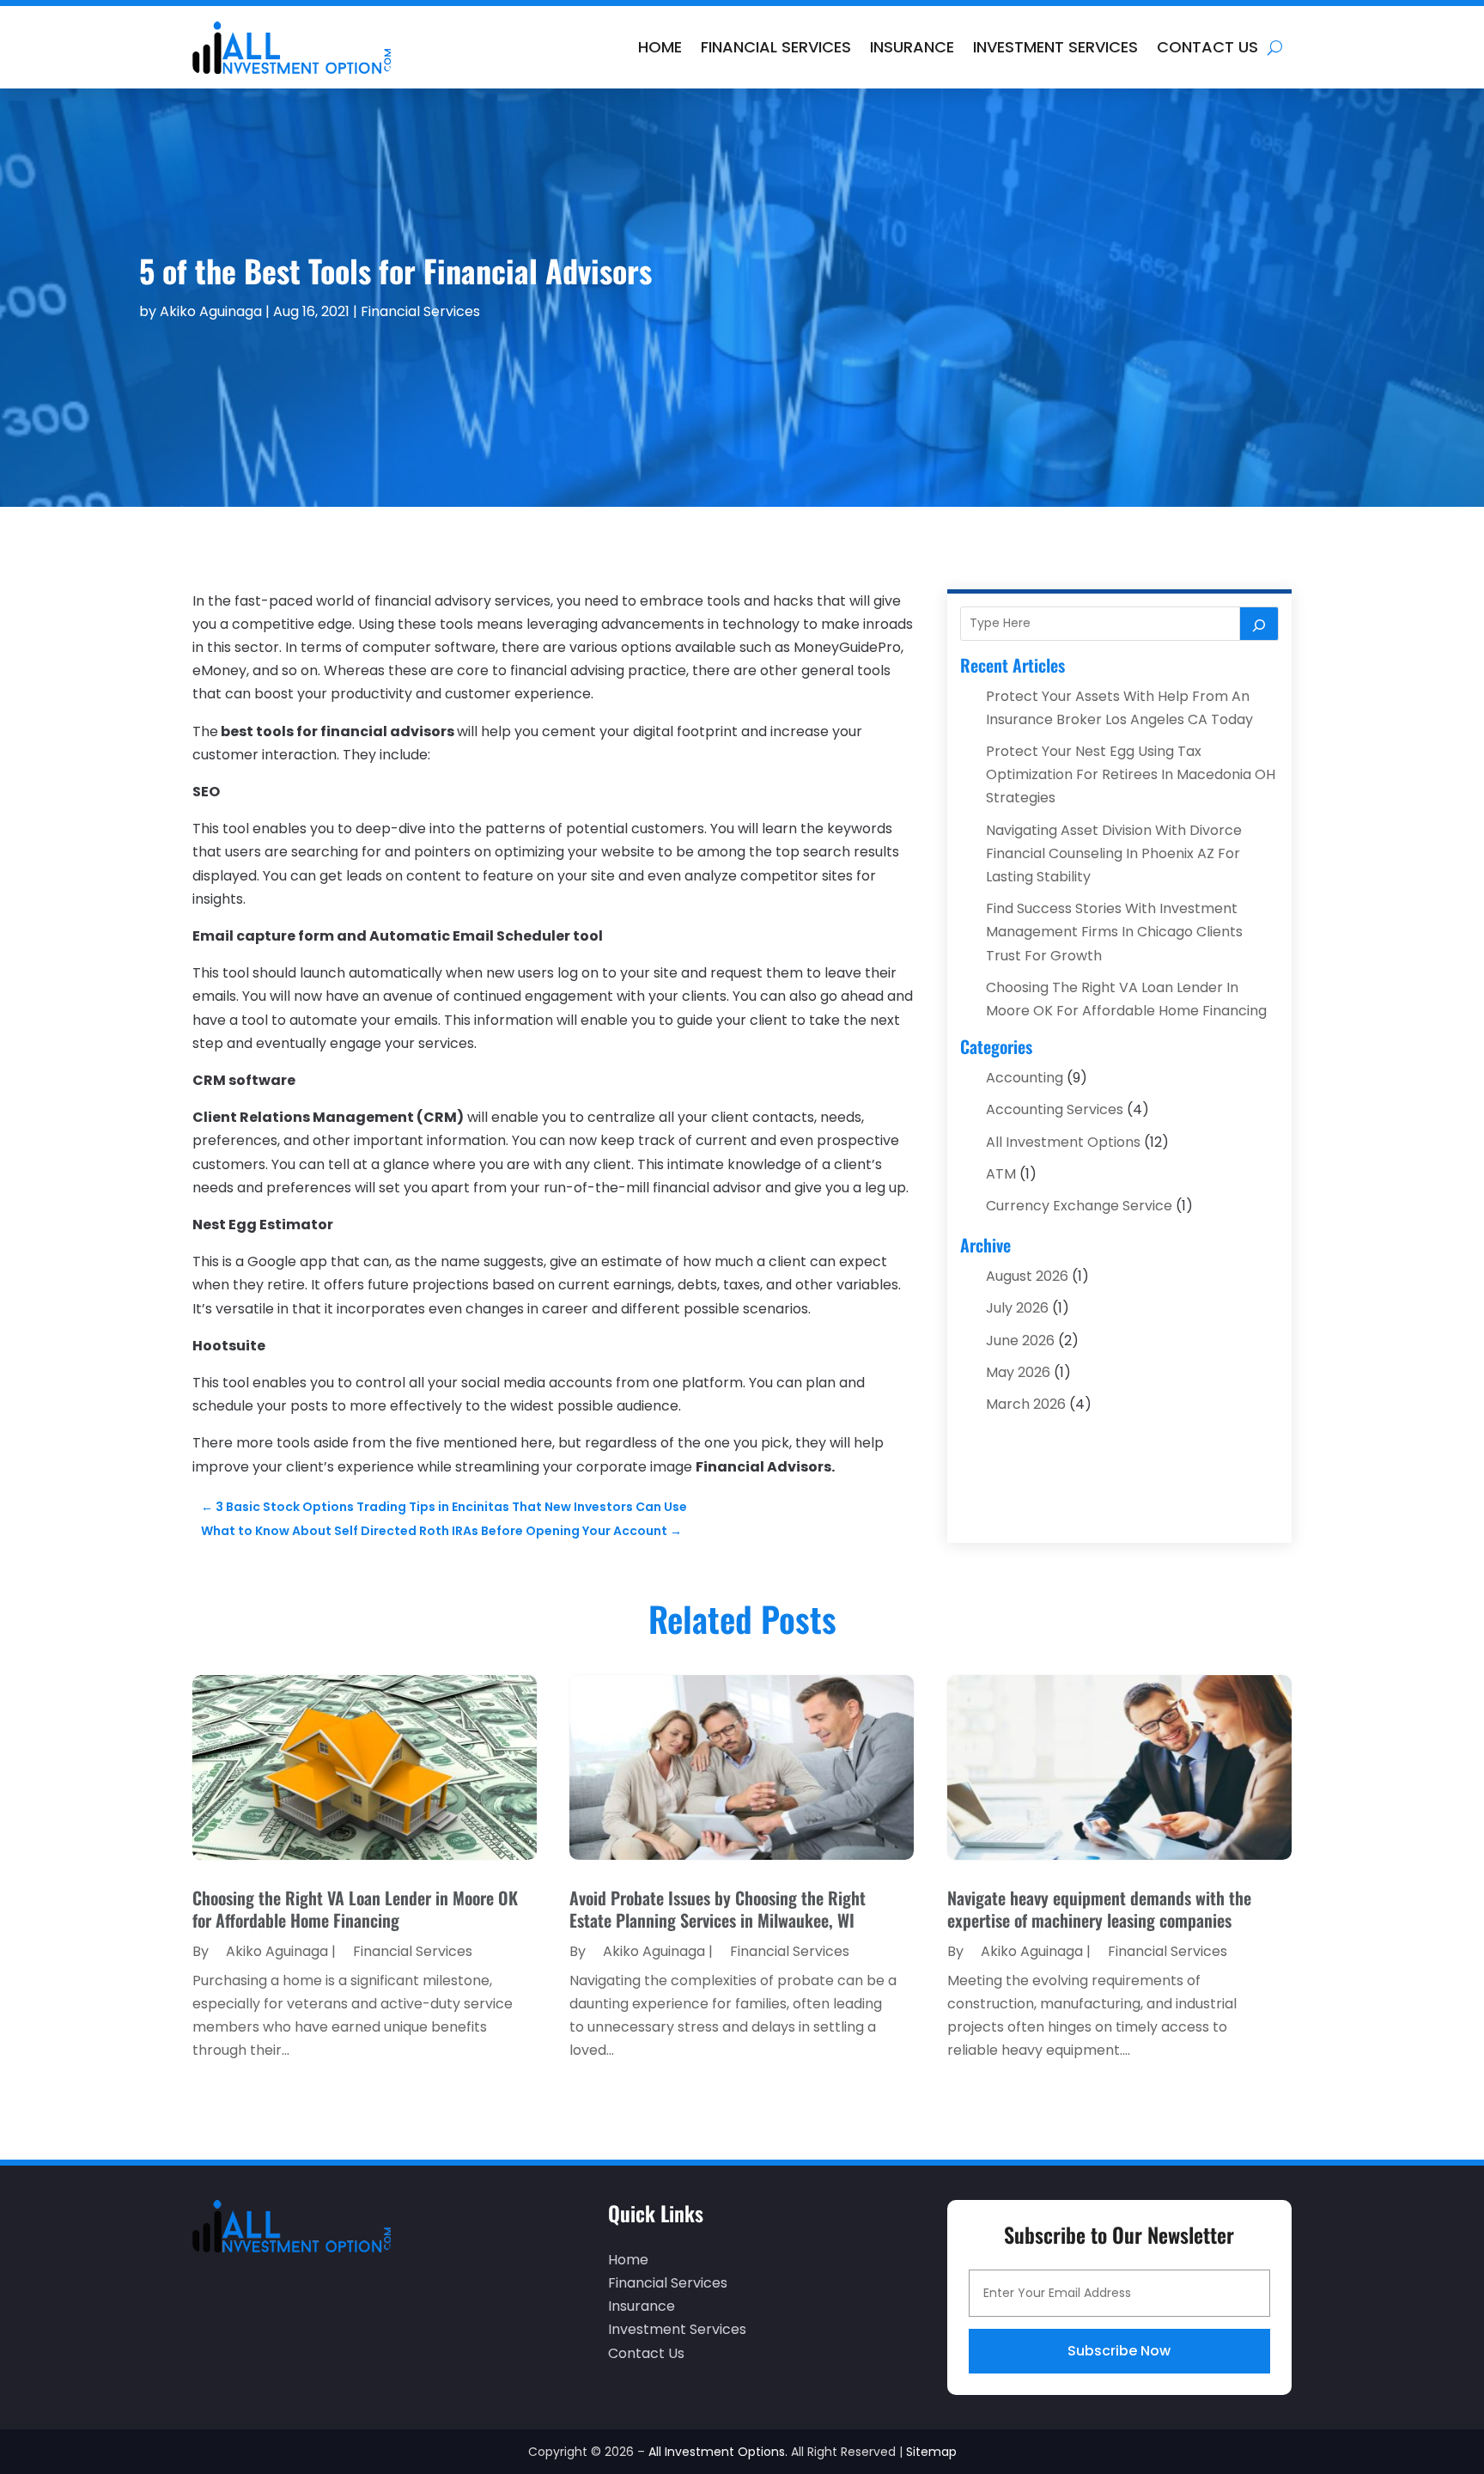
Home (660, 47)
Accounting (1025, 1078)
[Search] (1259, 624)
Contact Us (1207, 47)
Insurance (912, 47)
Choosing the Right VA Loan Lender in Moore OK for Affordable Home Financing (355, 1909)
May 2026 (1018, 1372)
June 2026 (1020, 1341)
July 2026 (1017, 1308)
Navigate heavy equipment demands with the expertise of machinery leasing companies (1099, 1909)
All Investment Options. (718, 2452)
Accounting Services (1055, 1109)
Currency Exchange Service (1079, 1206)
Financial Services (776, 47)
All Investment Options (1063, 1142)
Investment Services (1055, 47)
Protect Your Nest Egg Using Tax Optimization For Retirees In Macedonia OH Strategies (1131, 774)
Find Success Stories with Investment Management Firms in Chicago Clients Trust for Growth (1114, 932)
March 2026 (1026, 1404)
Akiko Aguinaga (211, 311)
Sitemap (931, 2452)
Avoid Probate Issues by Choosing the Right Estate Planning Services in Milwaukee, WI (718, 1909)
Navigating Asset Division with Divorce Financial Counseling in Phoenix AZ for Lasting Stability (1114, 853)
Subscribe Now (1119, 2351)
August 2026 (1027, 1276)
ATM (1001, 1174)
